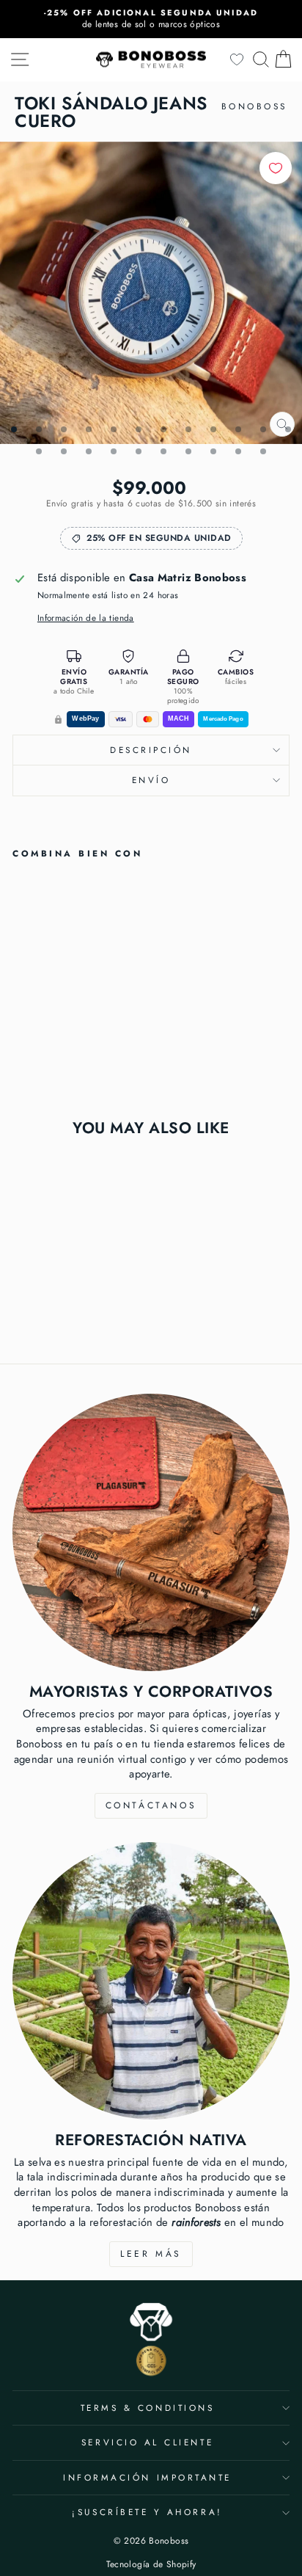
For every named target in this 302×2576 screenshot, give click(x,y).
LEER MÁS (151, 2254)
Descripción (151, 750)
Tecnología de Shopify (151, 2564)
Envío (151, 780)
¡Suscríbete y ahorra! (147, 2512)
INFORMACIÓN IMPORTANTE (147, 2477)
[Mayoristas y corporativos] (151, 1532)
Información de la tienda (86, 618)
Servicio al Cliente (147, 2442)
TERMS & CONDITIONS (148, 2408)
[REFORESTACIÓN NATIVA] (151, 1981)
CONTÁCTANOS (151, 1805)
